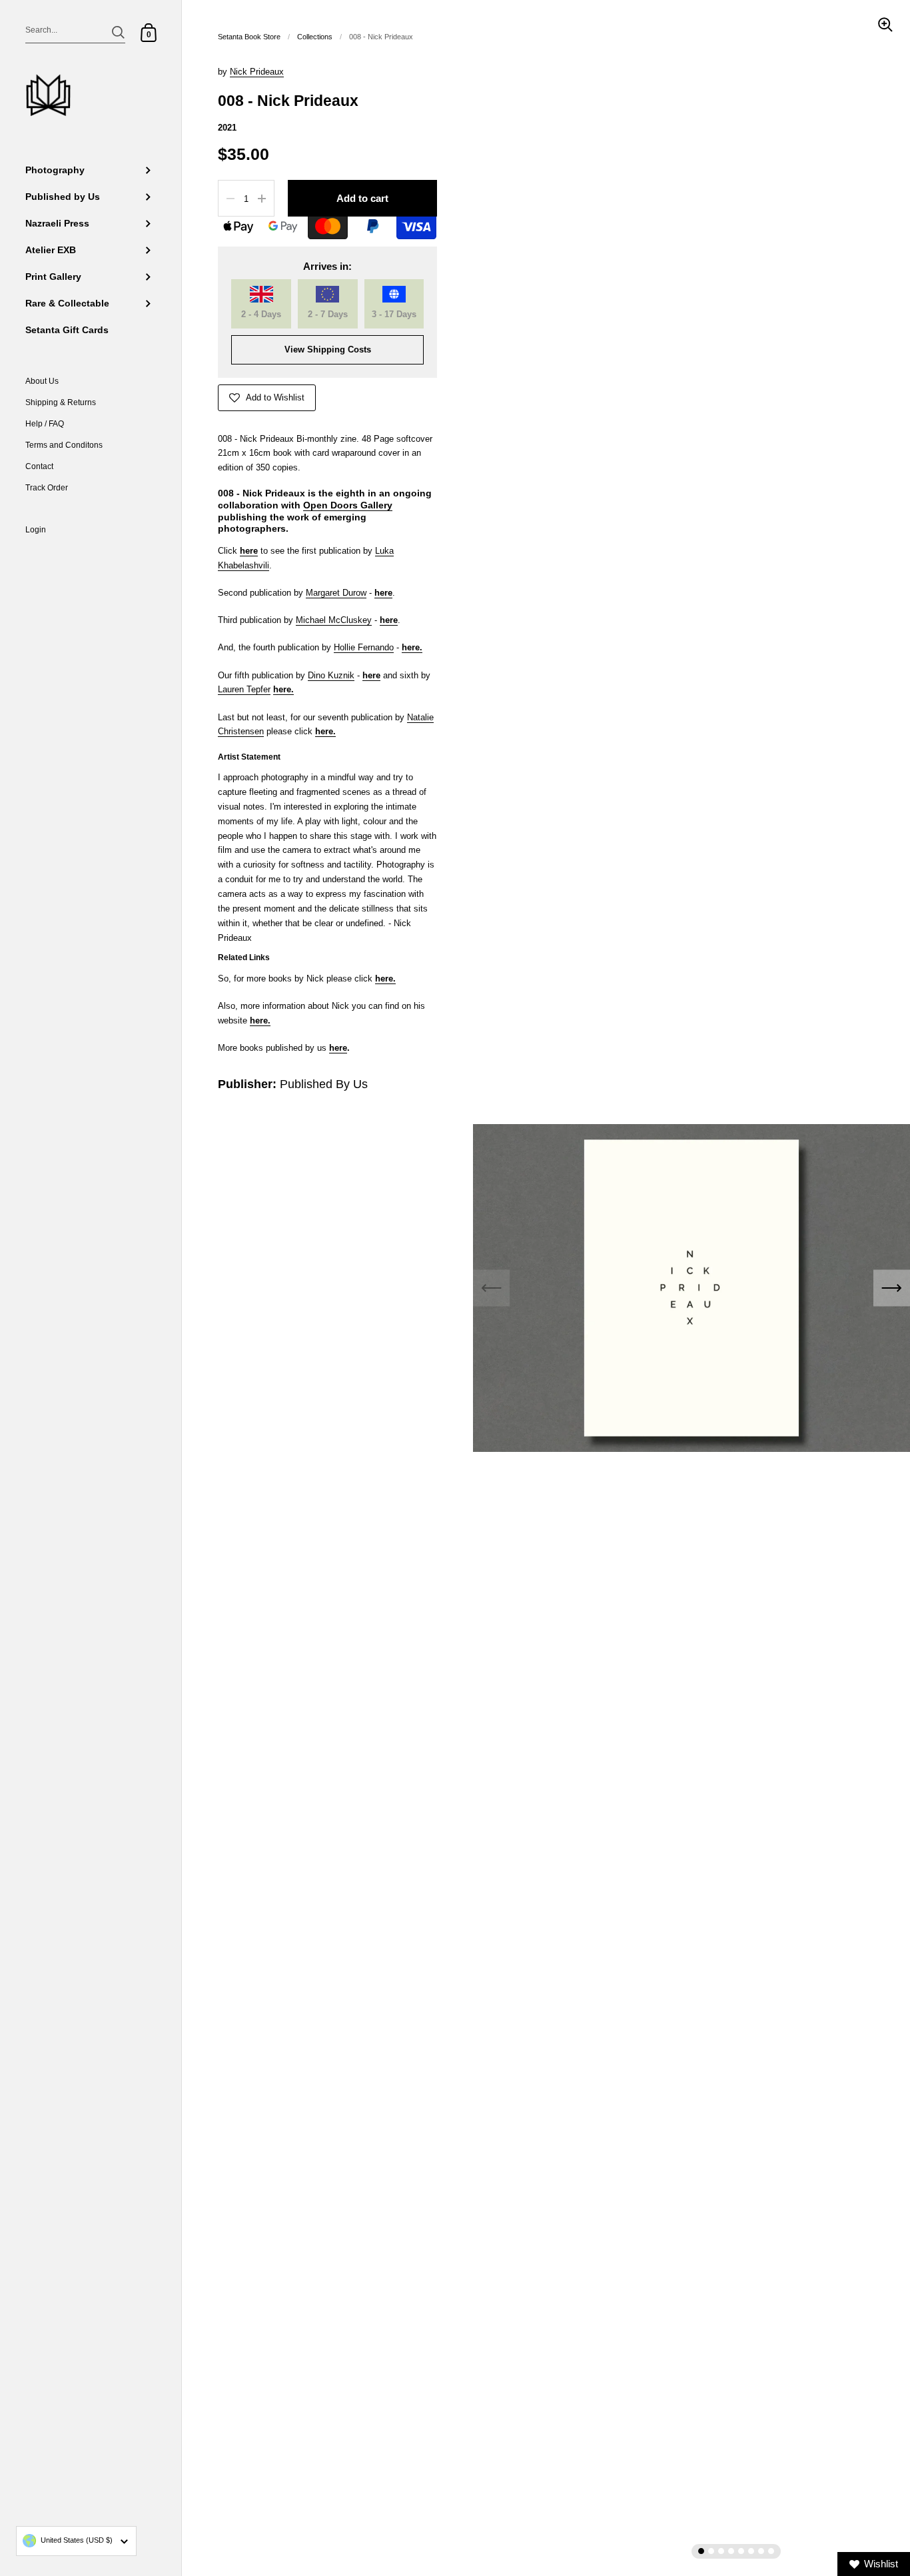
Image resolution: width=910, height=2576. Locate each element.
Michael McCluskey (334, 620)
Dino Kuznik (331, 675)
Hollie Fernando (364, 647)
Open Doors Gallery (348, 505)
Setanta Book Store (249, 37)
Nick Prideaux (257, 72)
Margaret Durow (336, 593)
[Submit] (118, 32)
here (411, 647)
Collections (315, 37)
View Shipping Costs (328, 349)
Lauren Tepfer (244, 689)
